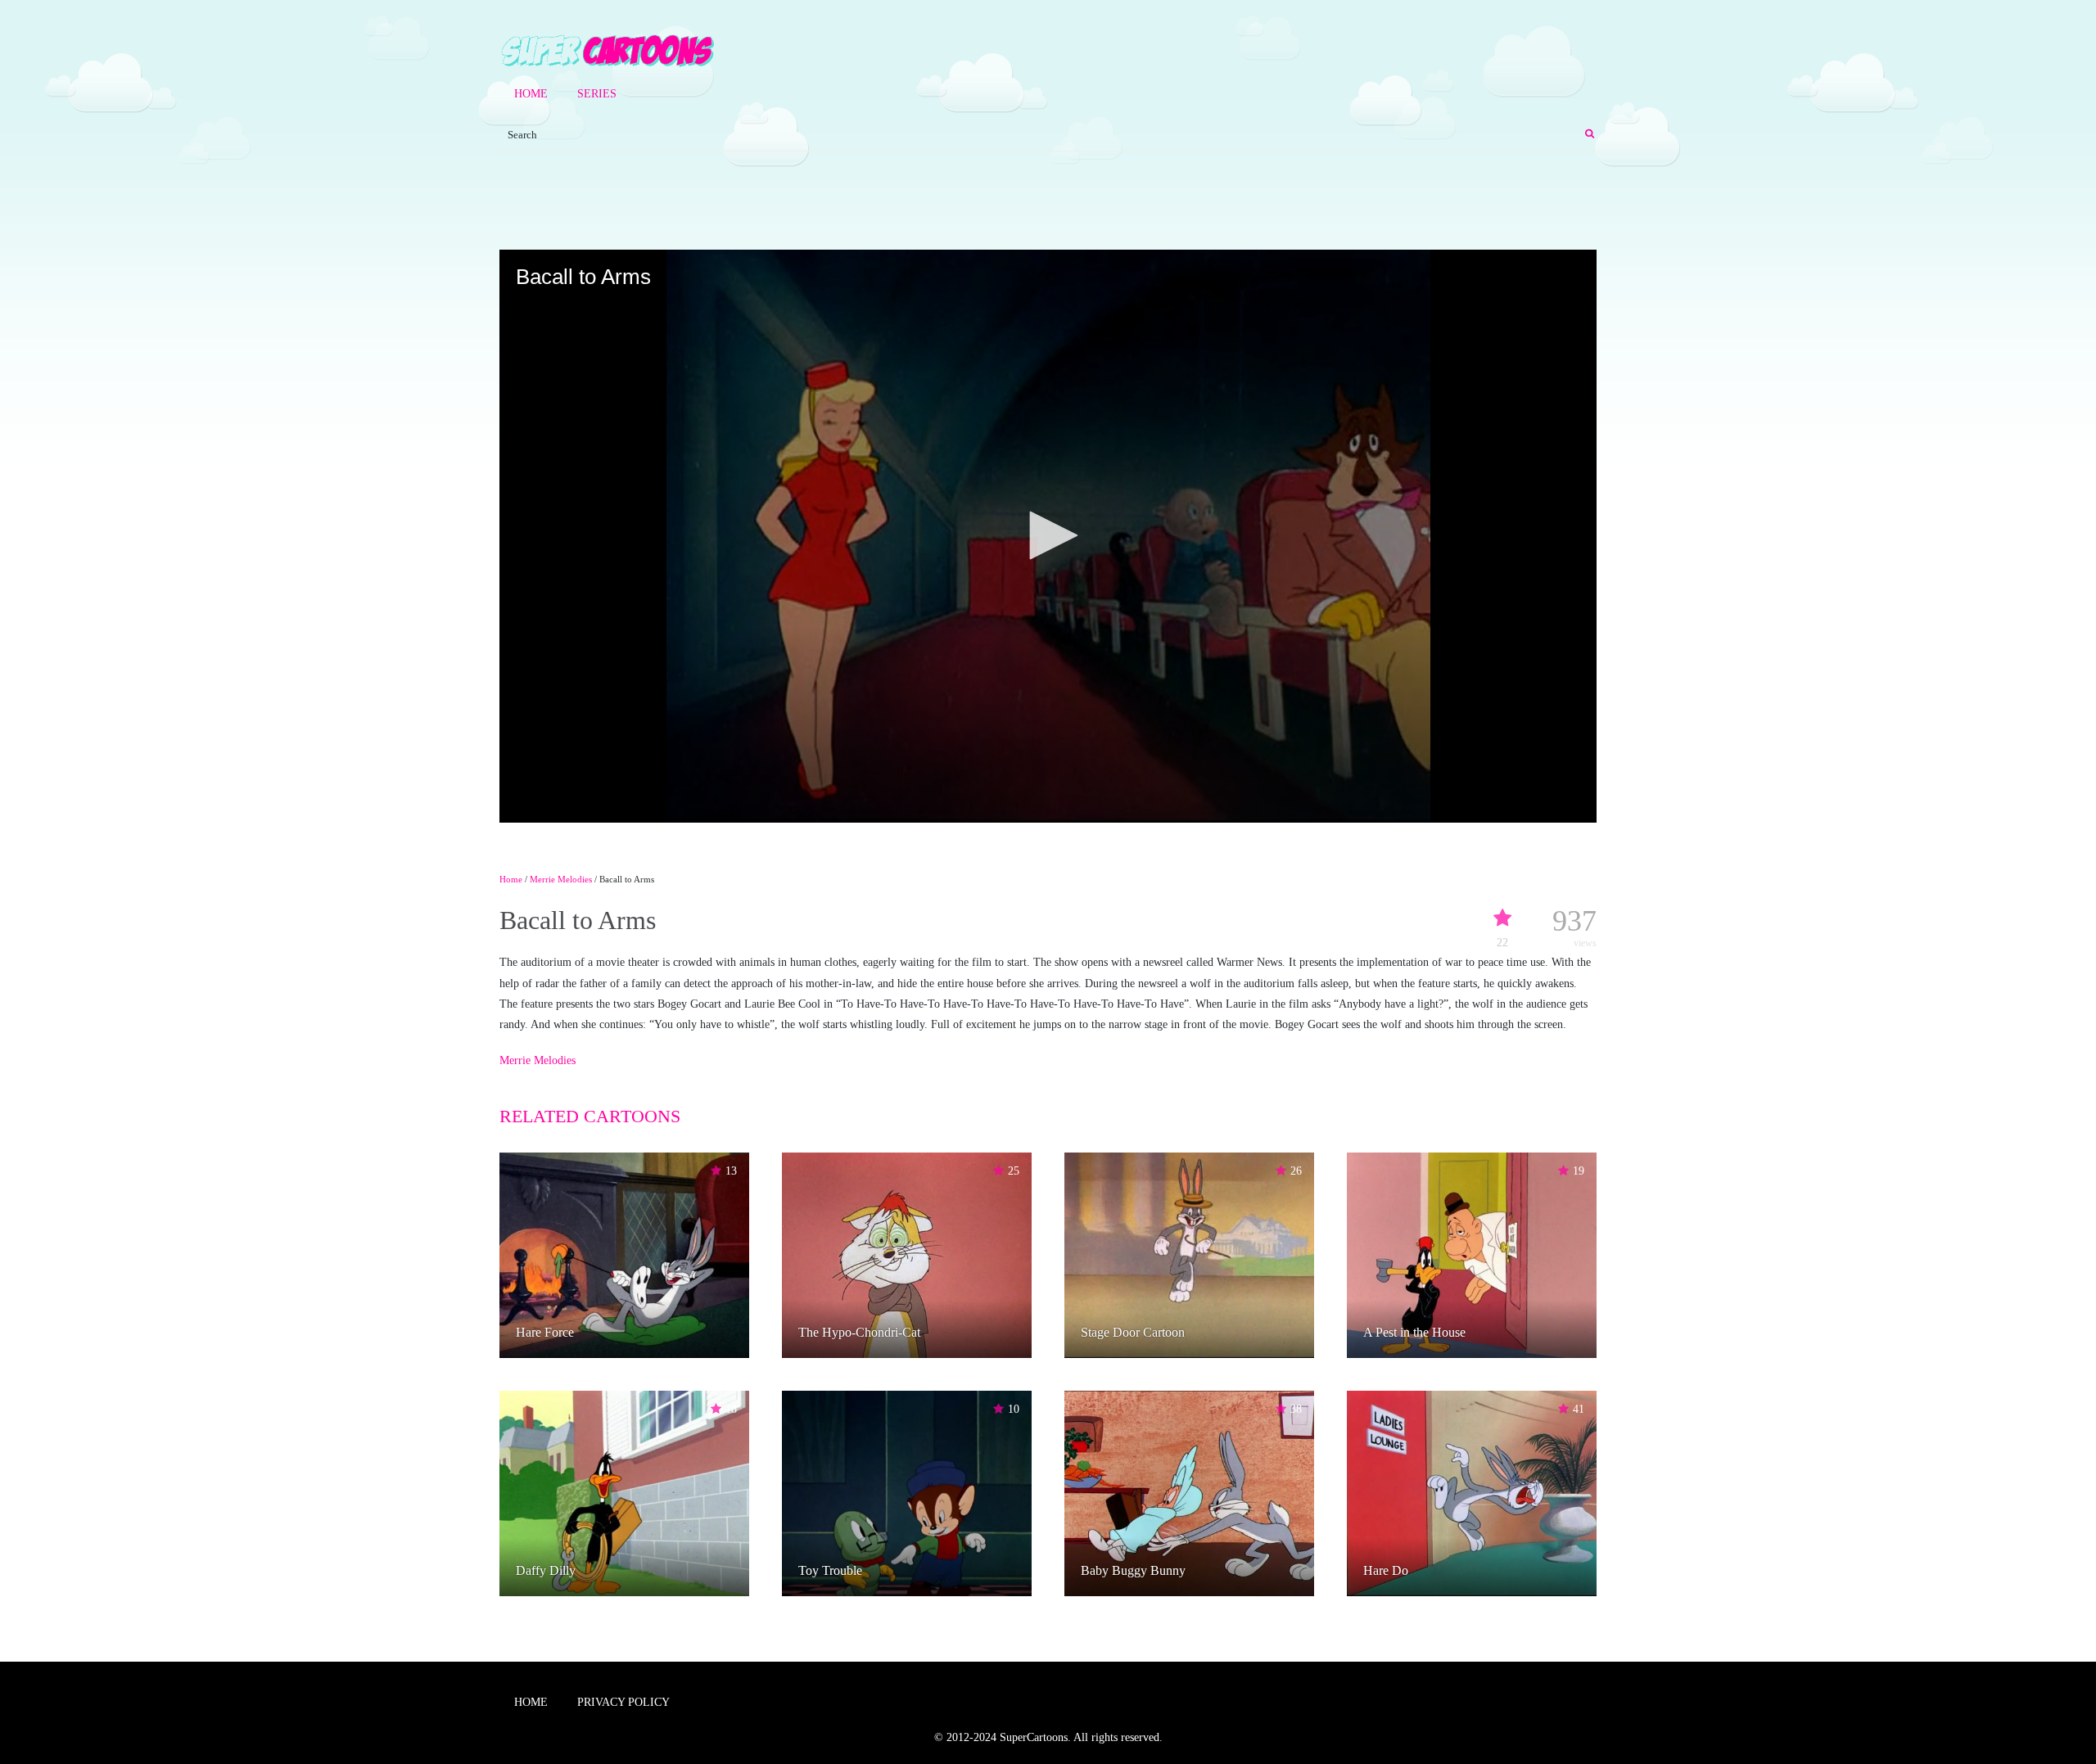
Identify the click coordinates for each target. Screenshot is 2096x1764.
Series (597, 94)
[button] (1048, 535)
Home (531, 94)
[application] (1048, 536)
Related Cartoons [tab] (590, 1116)
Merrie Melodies (561, 879)
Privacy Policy (623, 1702)
